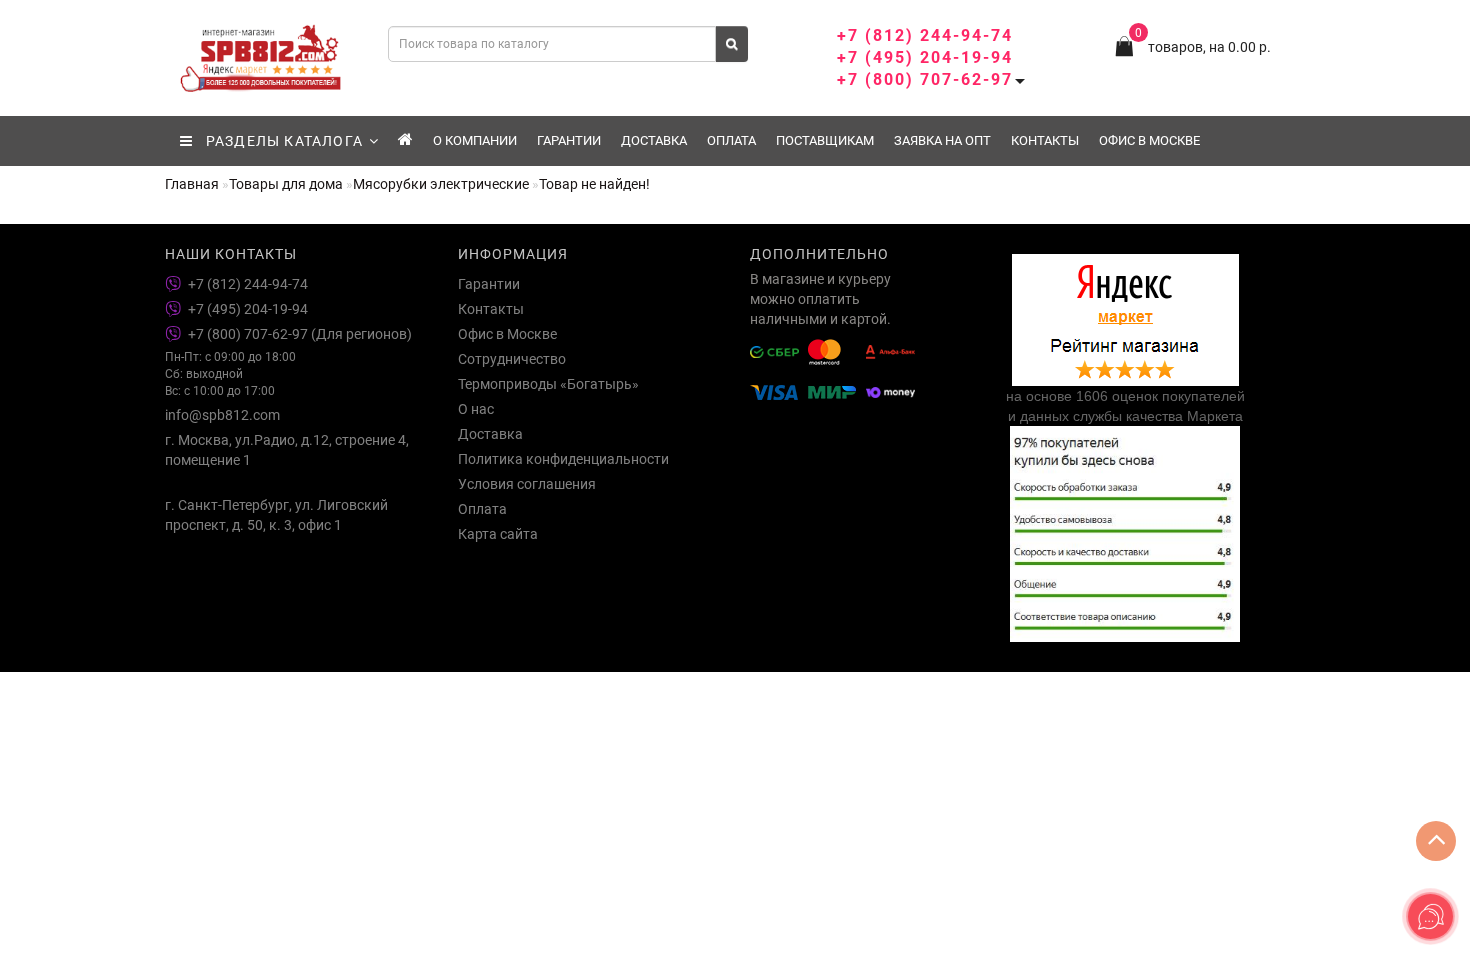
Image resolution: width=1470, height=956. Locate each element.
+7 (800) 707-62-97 (925, 79)
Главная (192, 184)
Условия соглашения (527, 484)
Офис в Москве (1149, 140)
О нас (476, 409)
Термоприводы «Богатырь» (548, 384)
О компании (475, 140)
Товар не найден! (594, 184)
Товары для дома (286, 184)
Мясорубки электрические (441, 184)
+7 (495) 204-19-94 (925, 57)
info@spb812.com (222, 415)
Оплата (731, 140)
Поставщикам (825, 140)
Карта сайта (498, 534)
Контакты (1045, 140)
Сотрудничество (512, 359)
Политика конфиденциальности (563, 459)
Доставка (654, 140)
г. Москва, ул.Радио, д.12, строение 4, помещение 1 (287, 450)
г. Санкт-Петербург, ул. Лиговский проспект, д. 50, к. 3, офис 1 (276, 515)
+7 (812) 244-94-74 (925, 35)
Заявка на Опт (942, 140)
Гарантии (569, 140)
